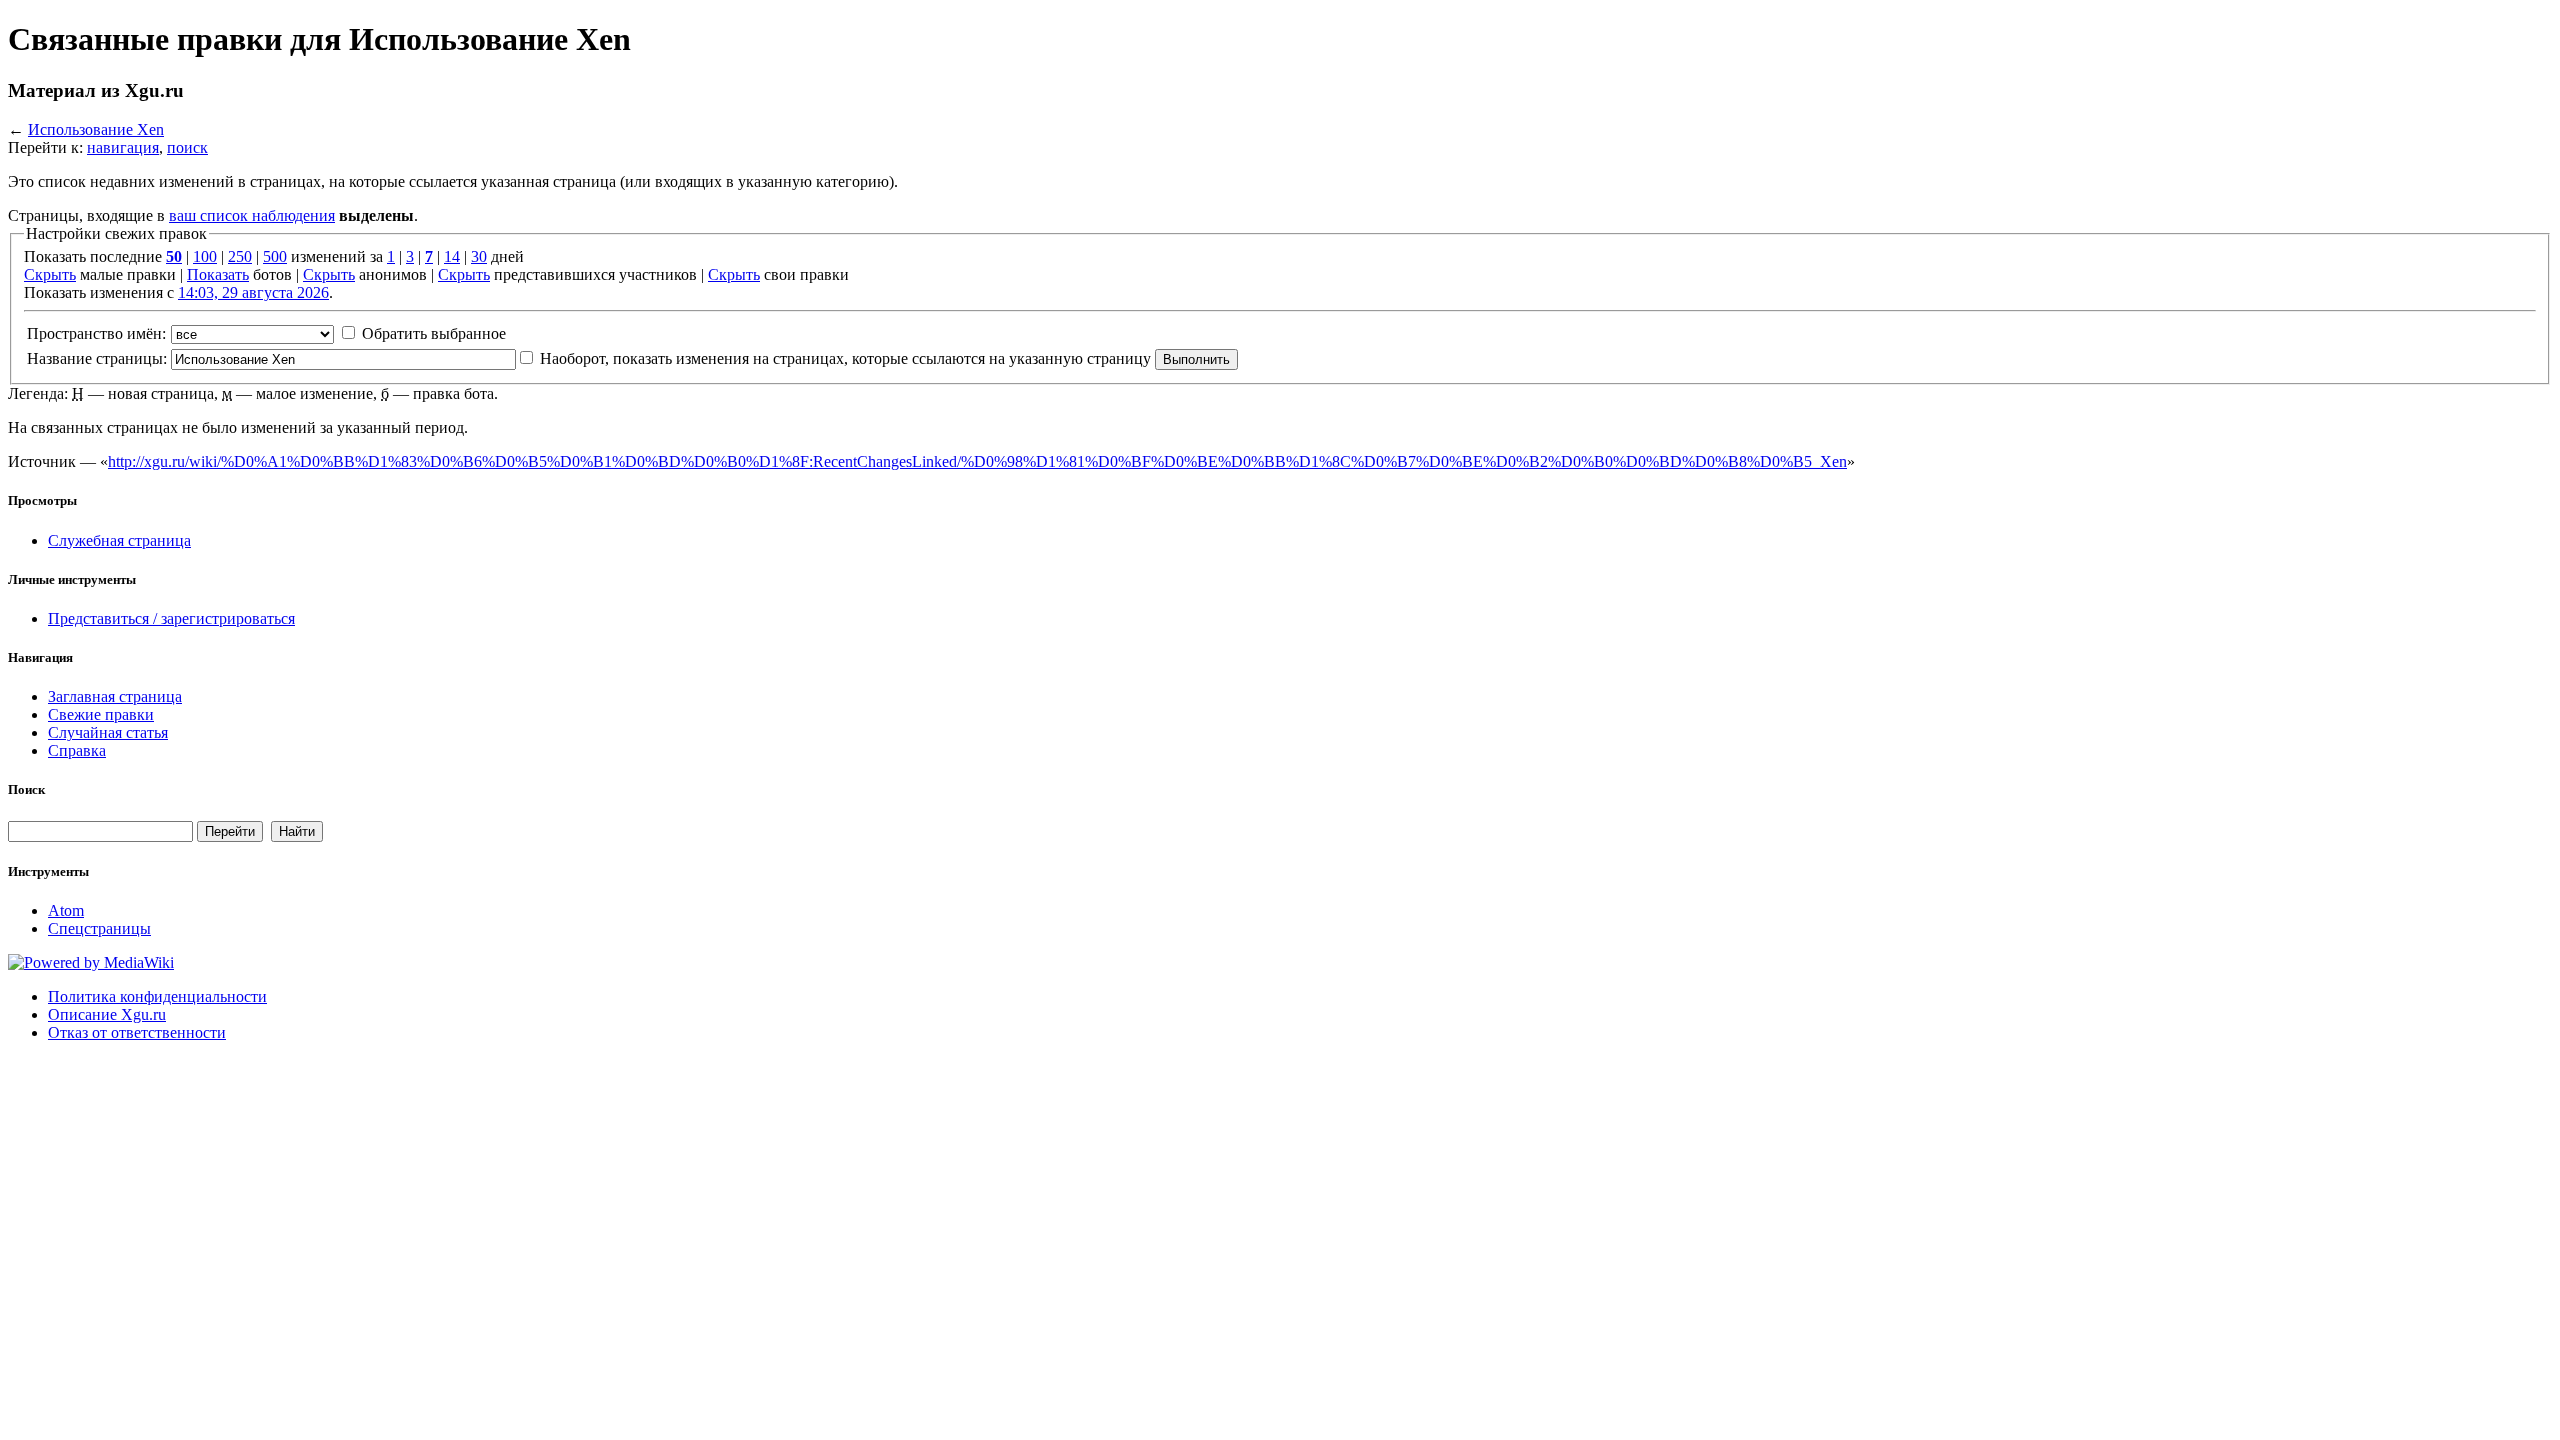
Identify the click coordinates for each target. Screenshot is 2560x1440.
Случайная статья (108, 732)
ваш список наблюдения (252, 215)
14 (452, 256)
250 (240, 256)
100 (205, 256)
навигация (123, 147)
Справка (77, 750)
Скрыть (50, 274)
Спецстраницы (99, 928)
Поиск (26, 789)
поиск (187, 147)
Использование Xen (96, 129)
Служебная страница (119, 540)
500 (275, 256)
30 (479, 256)
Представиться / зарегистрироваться (171, 618)
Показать (218, 274)
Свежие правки (101, 714)
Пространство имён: (96, 333)
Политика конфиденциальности (157, 996)
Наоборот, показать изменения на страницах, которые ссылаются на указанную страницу (845, 358)
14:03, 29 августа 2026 (253, 292)
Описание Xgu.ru (107, 1014)
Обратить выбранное (434, 333)
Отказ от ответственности (137, 1032)
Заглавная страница (115, 696)
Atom (66, 910)
